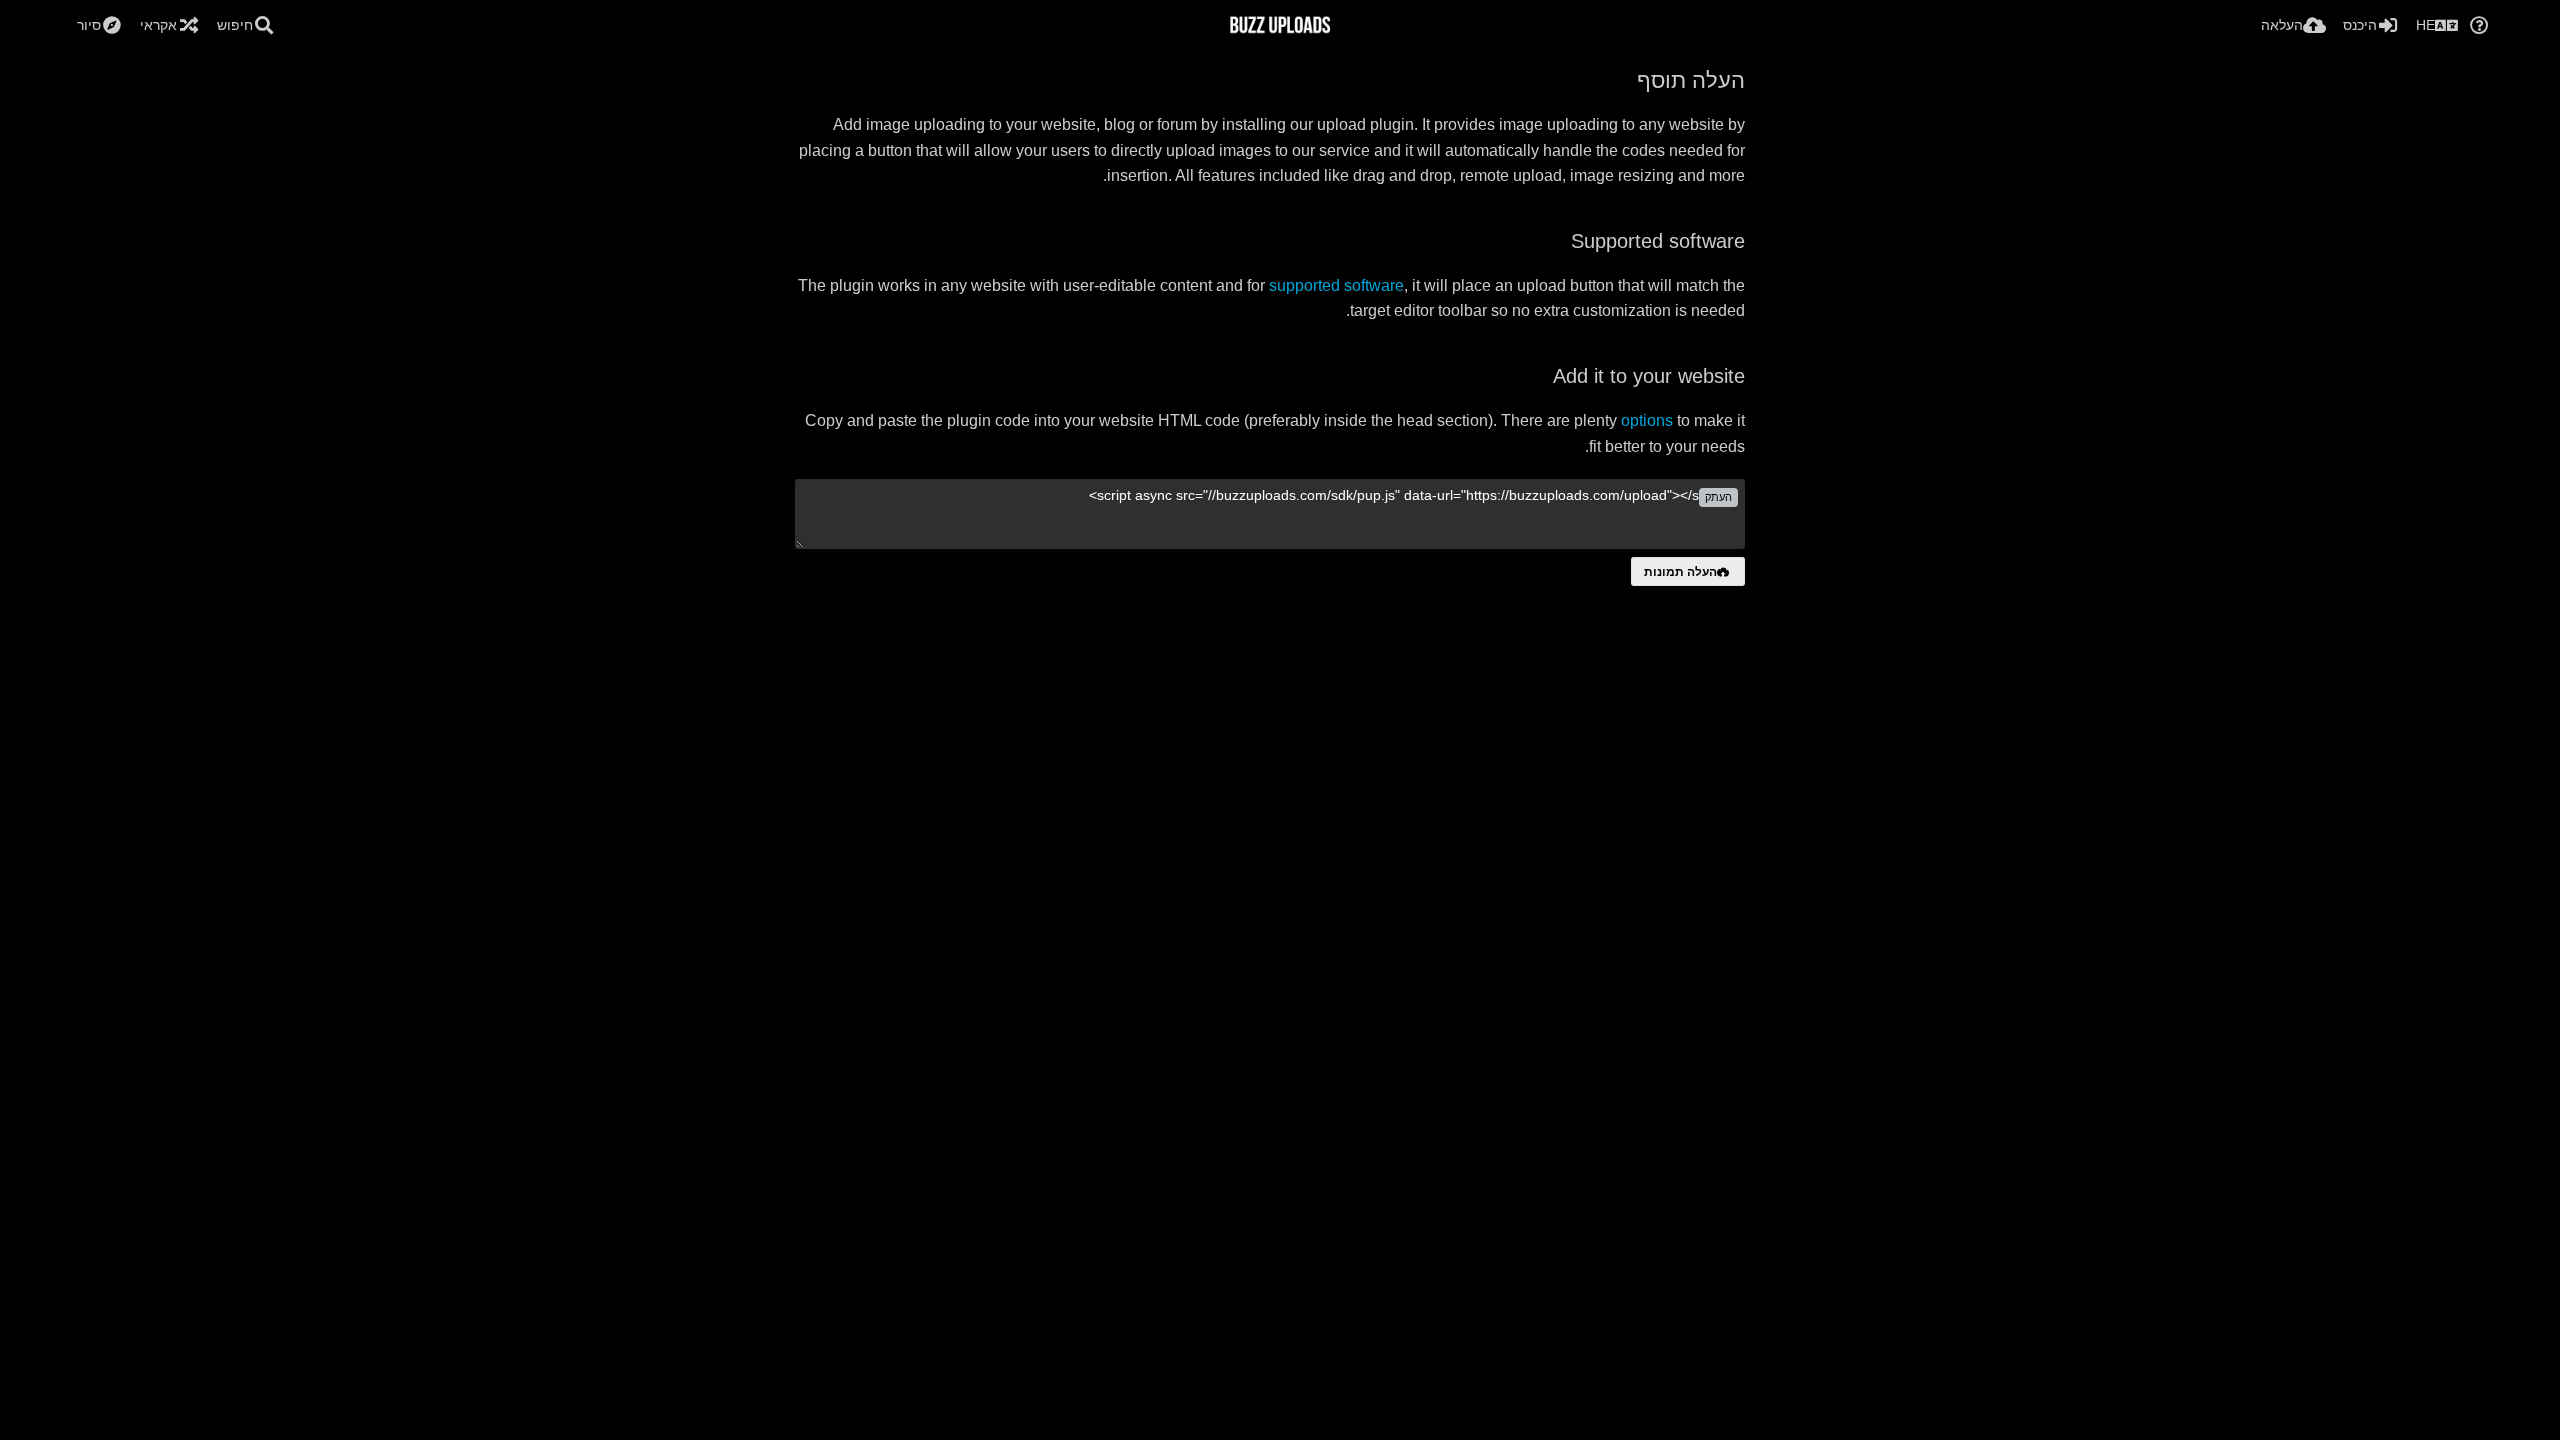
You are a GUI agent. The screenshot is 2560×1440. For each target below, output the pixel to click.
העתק (1718, 497)
